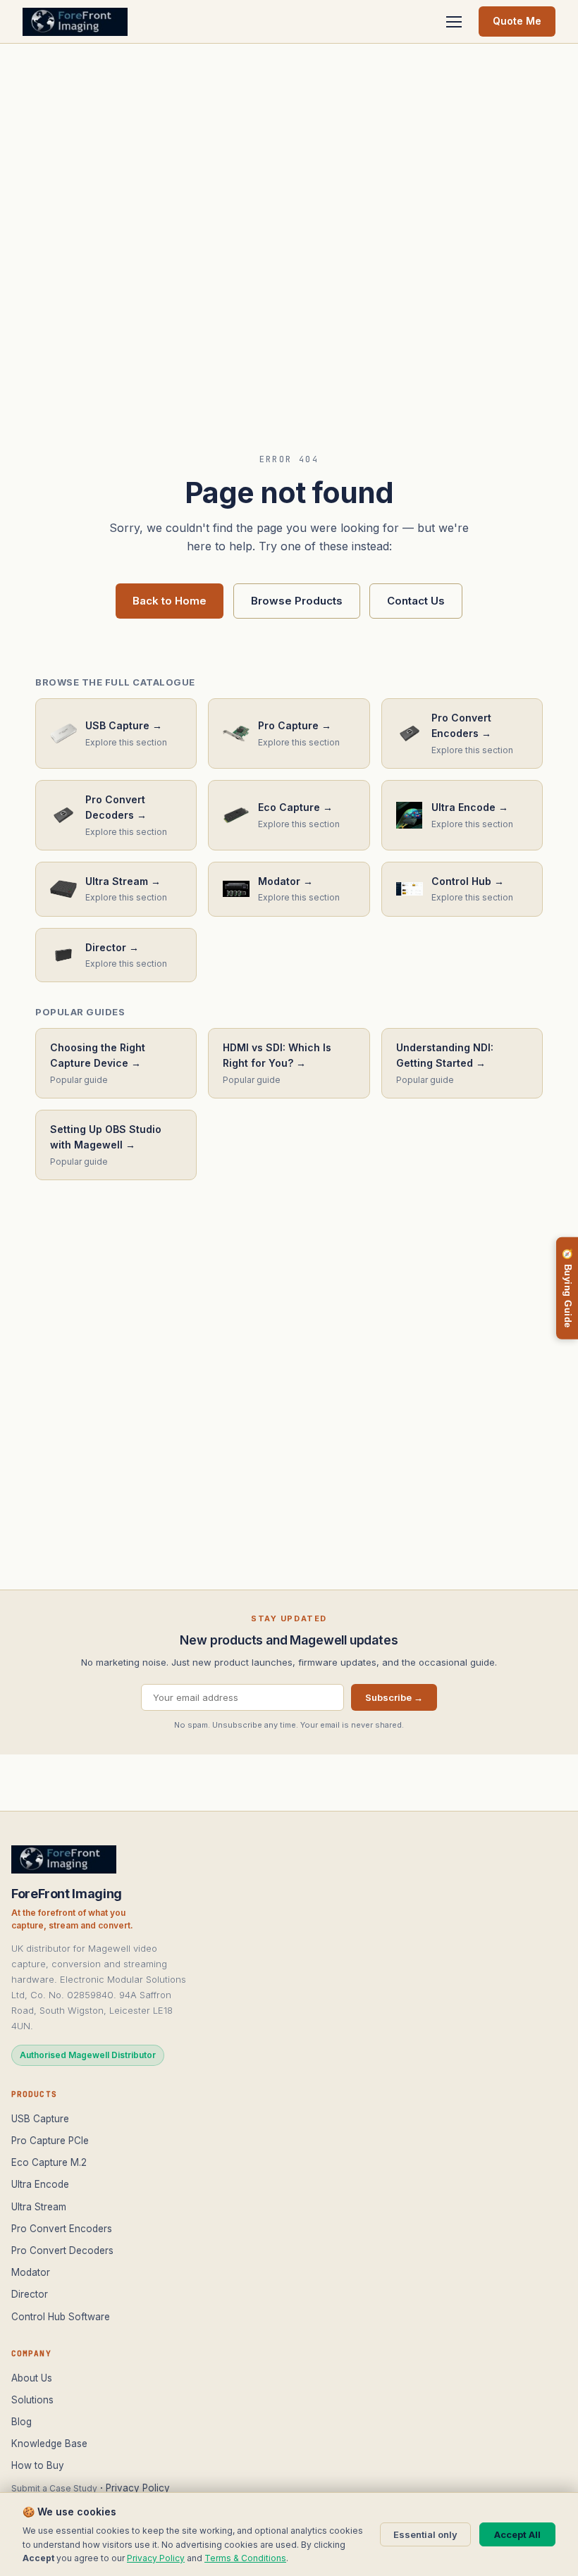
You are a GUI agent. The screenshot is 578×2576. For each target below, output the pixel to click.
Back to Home (170, 601)
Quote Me (517, 21)
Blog (21, 2422)
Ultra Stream (39, 2207)
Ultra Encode (40, 2184)
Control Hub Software (61, 2317)
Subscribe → (394, 1697)
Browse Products (297, 601)
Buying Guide (567, 1288)
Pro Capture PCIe (50, 2141)
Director (30, 2294)
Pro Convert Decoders (62, 2250)
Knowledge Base (49, 2444)
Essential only (425, 2534)
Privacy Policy (138, 2488)
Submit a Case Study (54, 2488)
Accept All (517, 2534)
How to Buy (38, 2465)
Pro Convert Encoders (62, 2229)
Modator (31, 2272)
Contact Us (416, 601)
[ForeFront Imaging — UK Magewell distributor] (75, 22)
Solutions (32, 2400)
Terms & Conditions (245, 2558)
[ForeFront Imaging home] (64, 1859)
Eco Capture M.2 (49, 2162)
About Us (32, 2378)
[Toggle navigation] (454, 22)
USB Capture (40, 2119)
